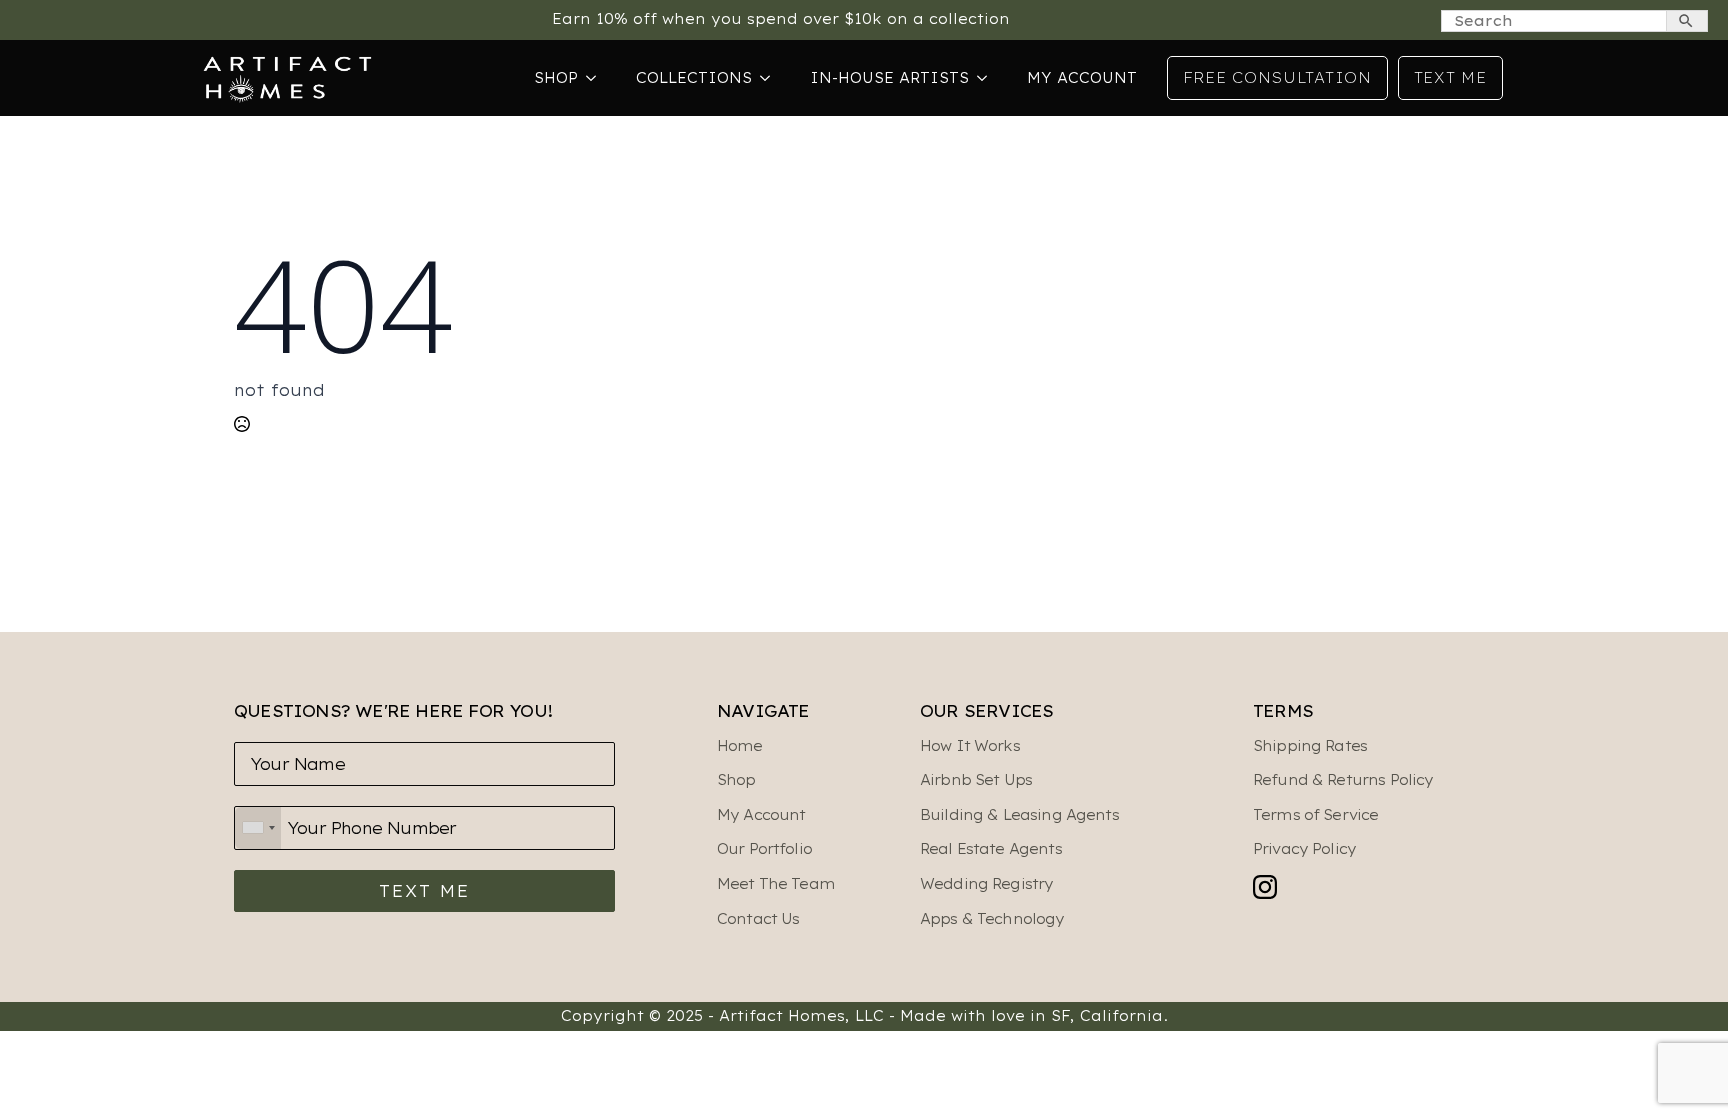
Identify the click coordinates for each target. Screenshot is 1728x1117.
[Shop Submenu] (597, 78)
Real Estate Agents (991, 849)
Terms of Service (1315, 815)
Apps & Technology (992, 919)
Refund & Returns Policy (1343, 780)
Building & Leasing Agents (1019, 815)
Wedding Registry (986, 884)
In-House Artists (889, 78)
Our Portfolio (764, 849)
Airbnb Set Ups (976, 780)
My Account (1082, 78)
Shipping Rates (1310, 746)
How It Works (970, 746)
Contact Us (758, 919)
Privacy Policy (1304, 849)
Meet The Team (776, 884)
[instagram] (1265, 887)
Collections (694, 78)
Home (740, 746)
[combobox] (258, 828)
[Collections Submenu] (771, 78)
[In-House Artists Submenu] (988, 78)
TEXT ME (424, 891)
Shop (556, 78)
